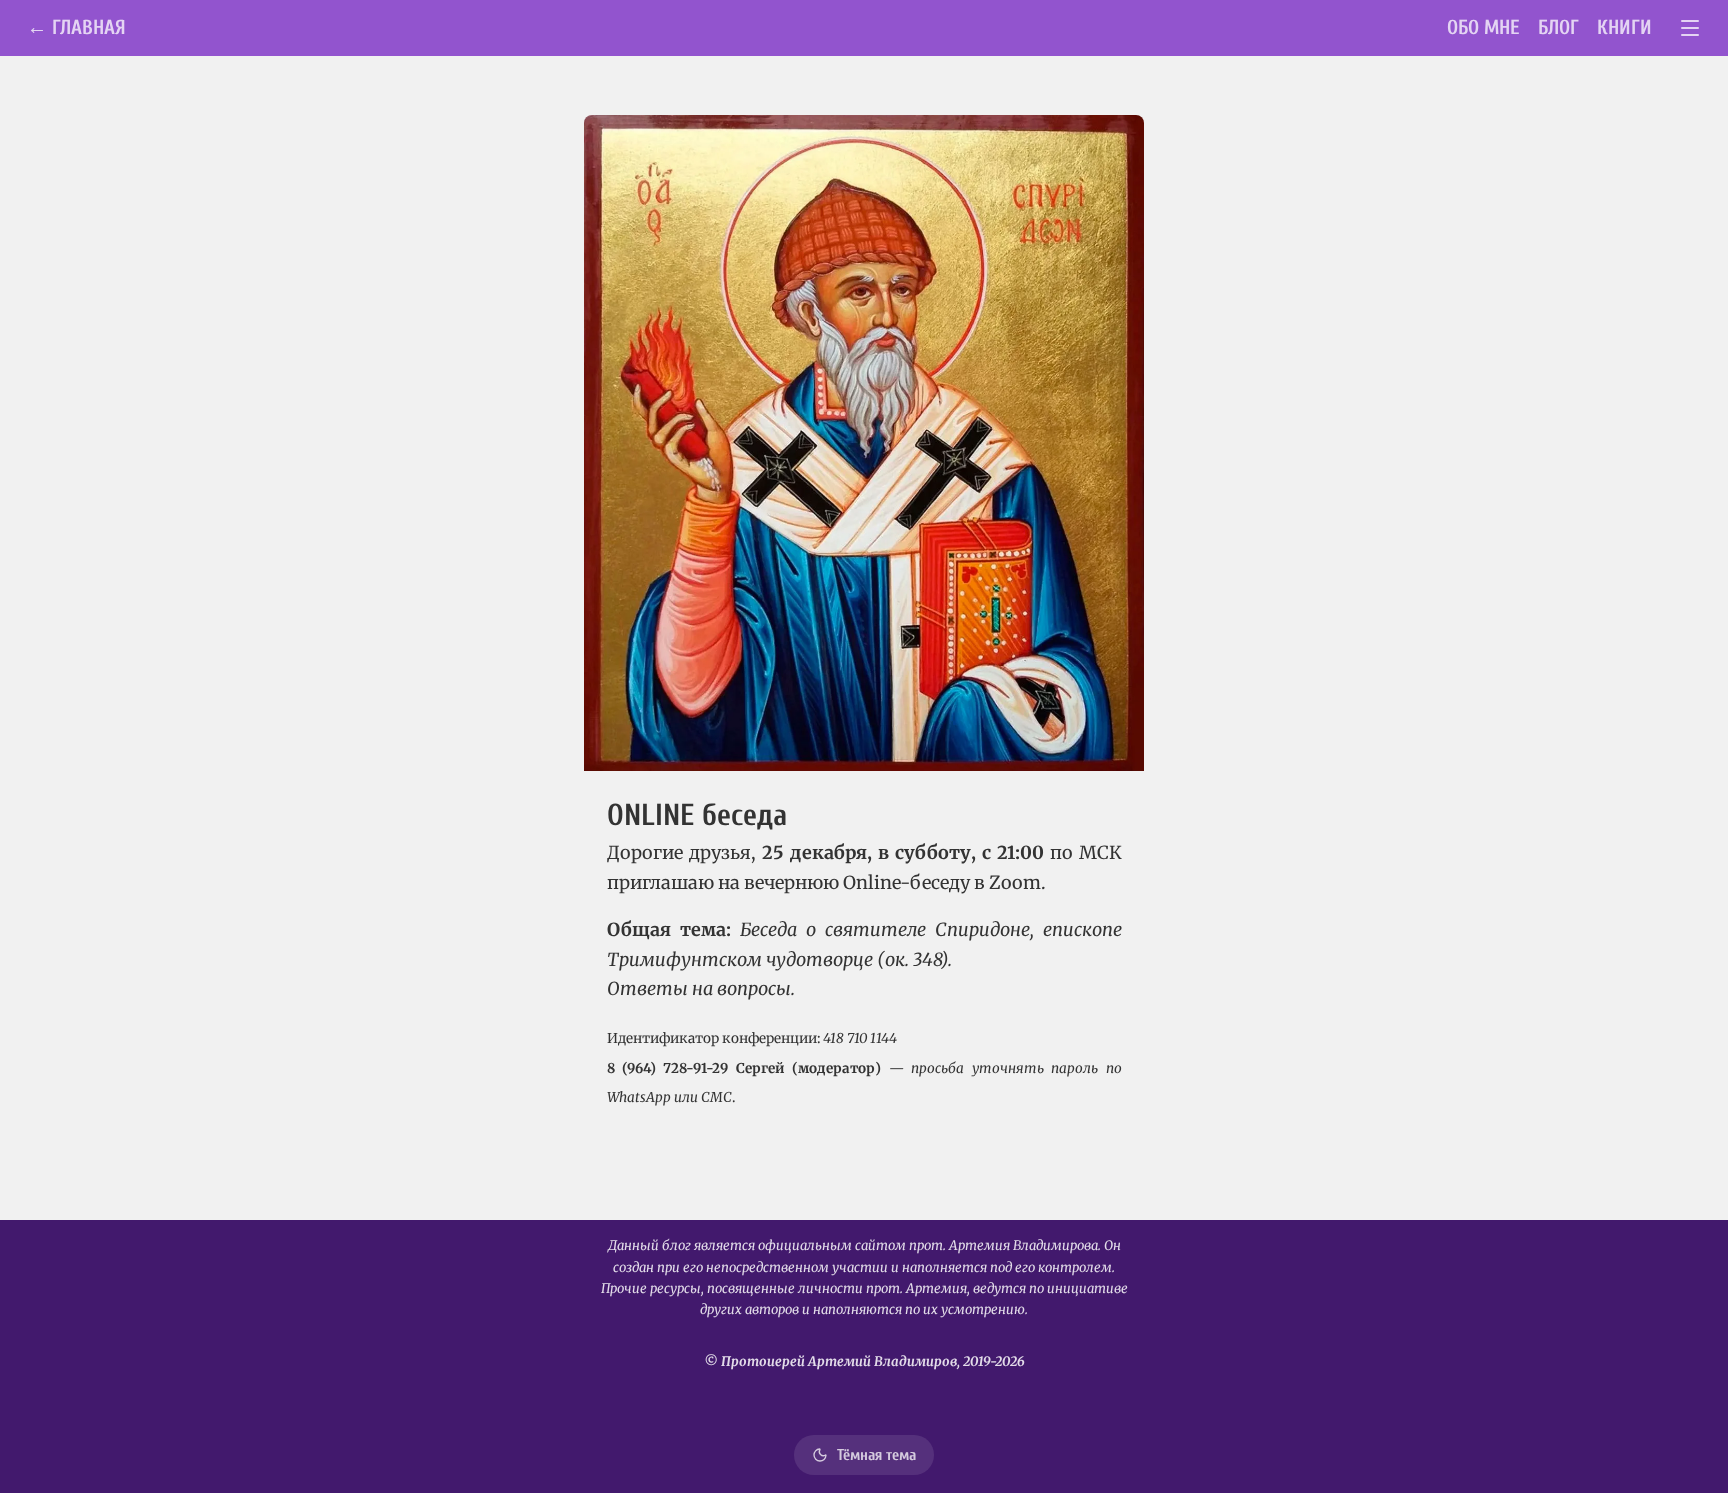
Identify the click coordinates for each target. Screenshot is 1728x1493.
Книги (1624, 27)
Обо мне (1483, 27)
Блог (1558, 27)
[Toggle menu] (1690, 28)
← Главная (76, 27)
